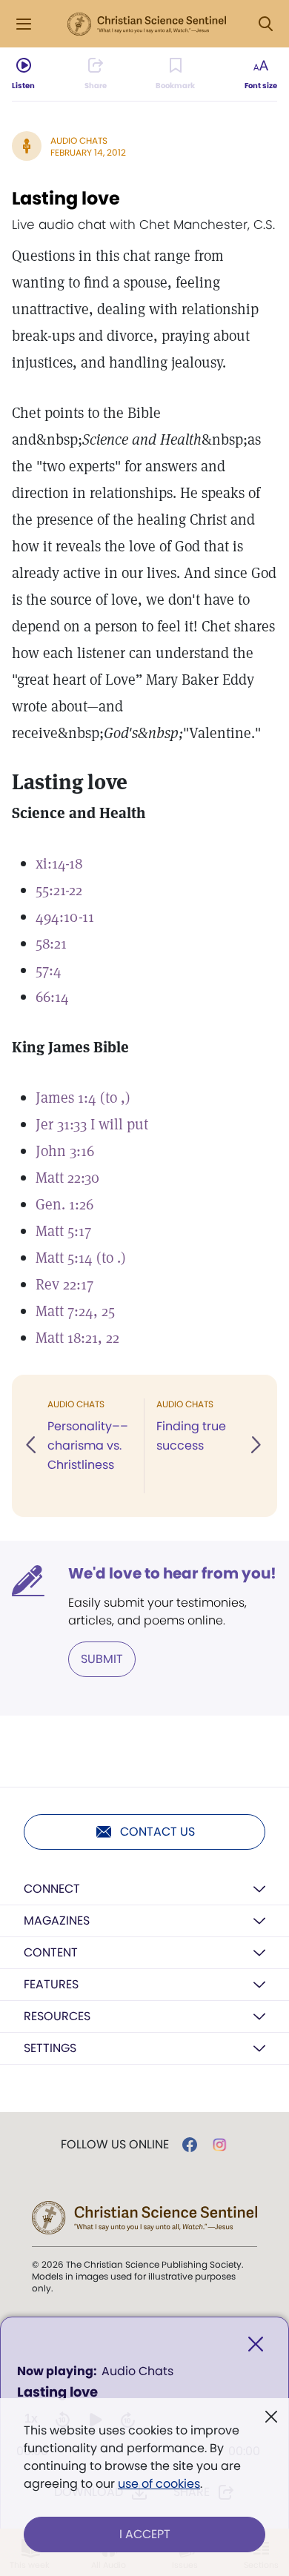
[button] (32, 1446)
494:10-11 (65, 917)
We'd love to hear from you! (172, 1573)
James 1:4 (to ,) (83, 1098)
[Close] (256, 2344)
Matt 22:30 (67, 1178)
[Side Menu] (24, 24)
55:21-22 (59, 890)
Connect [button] (52, 1889)
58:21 (51, 943)
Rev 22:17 (64, 1284)
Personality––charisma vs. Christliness (88, 1445)
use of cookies (159, 2484)
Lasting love (66, 198)
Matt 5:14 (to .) (81, 1258)
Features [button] (51, 1984)
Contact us (157, 1832)
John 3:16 (65, 1151)
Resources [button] (57, 2016)
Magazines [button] (57, 1921)
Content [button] (51, 1952)
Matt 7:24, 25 (75, 1311)
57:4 (49, 970)
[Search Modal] (265, 24)
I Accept (145, 2534)
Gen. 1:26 (64, 1204)
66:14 (52, 997)
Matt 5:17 (63, 1231)
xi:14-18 (59, 863)
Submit (102, 1659)
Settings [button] (50, 2048)
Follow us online (115, 2145)
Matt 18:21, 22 (77, 1338)
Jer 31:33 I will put (92, 1124)
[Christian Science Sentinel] (147, 24)
